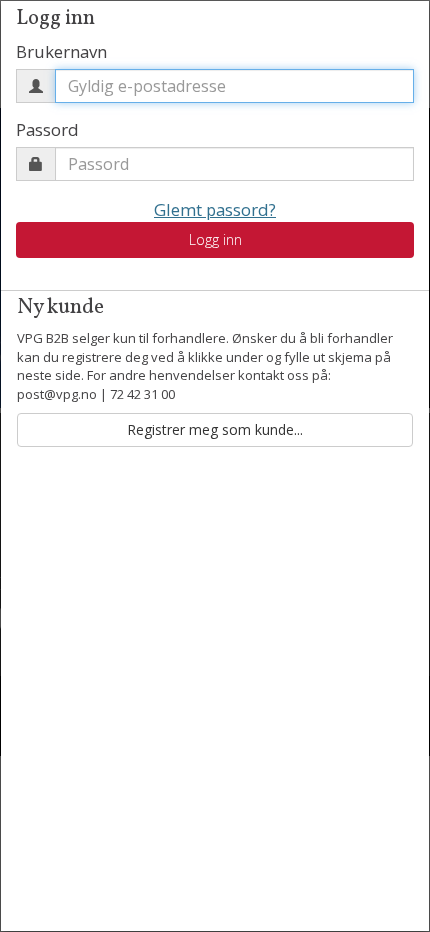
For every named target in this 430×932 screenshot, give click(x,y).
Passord (47, 129)
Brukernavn (61, 51)
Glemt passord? (215, 209)
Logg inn (215, 239)
